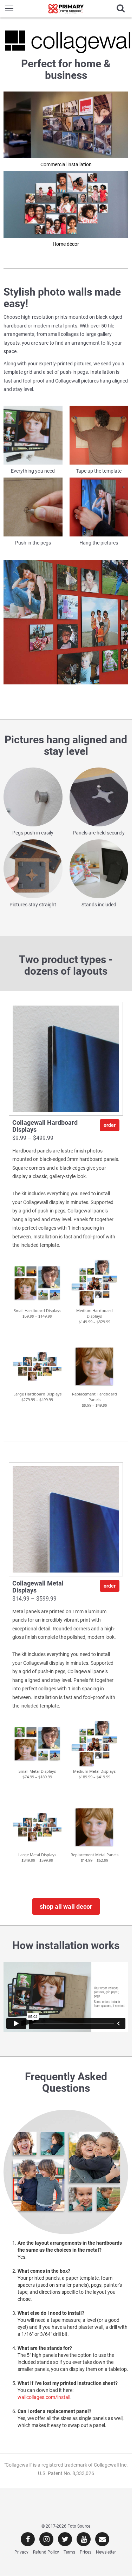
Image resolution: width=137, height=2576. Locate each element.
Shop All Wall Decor (66, 1906)
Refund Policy (46, 2552)
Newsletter (106, 2552)
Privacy (21, 2552)
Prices (86, 2552)
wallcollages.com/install (44, 2397)
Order (110, 1125)
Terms (69, 2552)
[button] (37, 1283)
